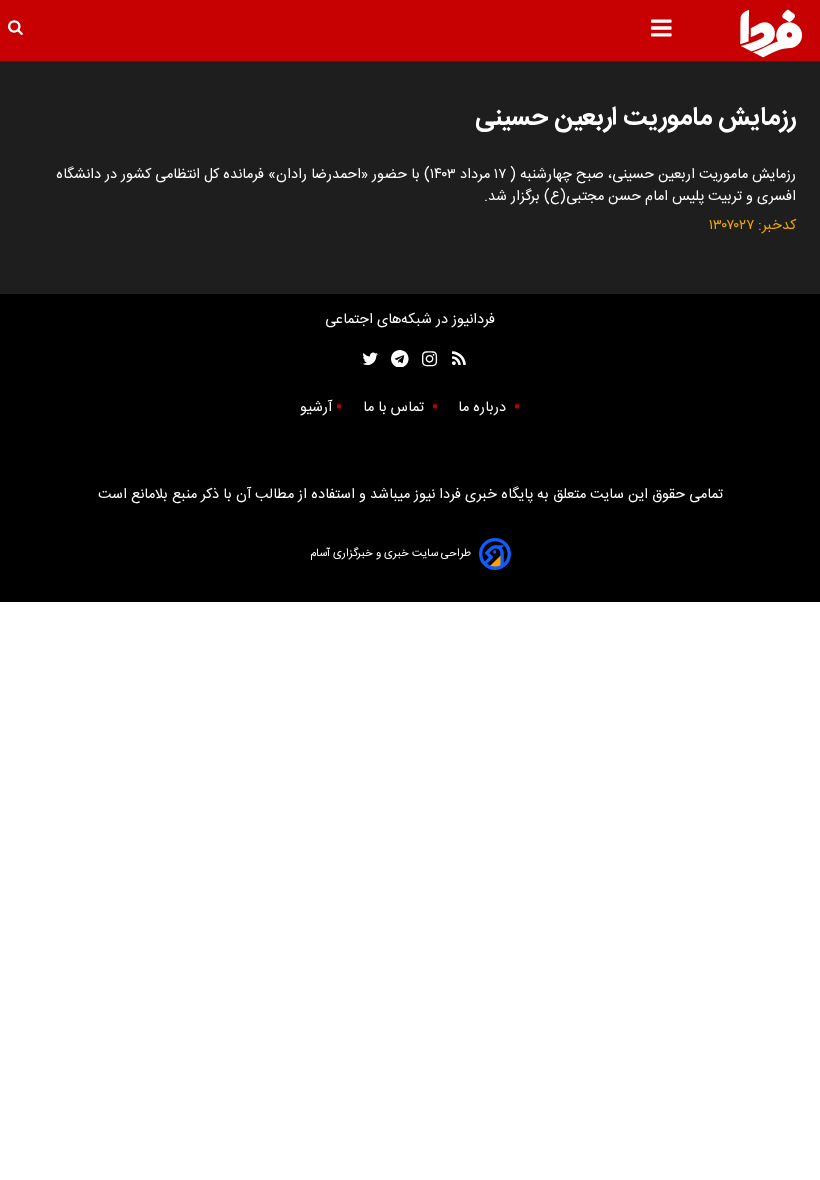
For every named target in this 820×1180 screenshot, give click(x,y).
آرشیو (316, 408)
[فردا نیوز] (771, 33)
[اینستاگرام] (424, 359)
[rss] (452, 359)
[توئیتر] (366, 359)
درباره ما (484, 408)
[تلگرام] (393, 359)
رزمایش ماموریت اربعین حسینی (635, 118)
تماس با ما (395, 408)
